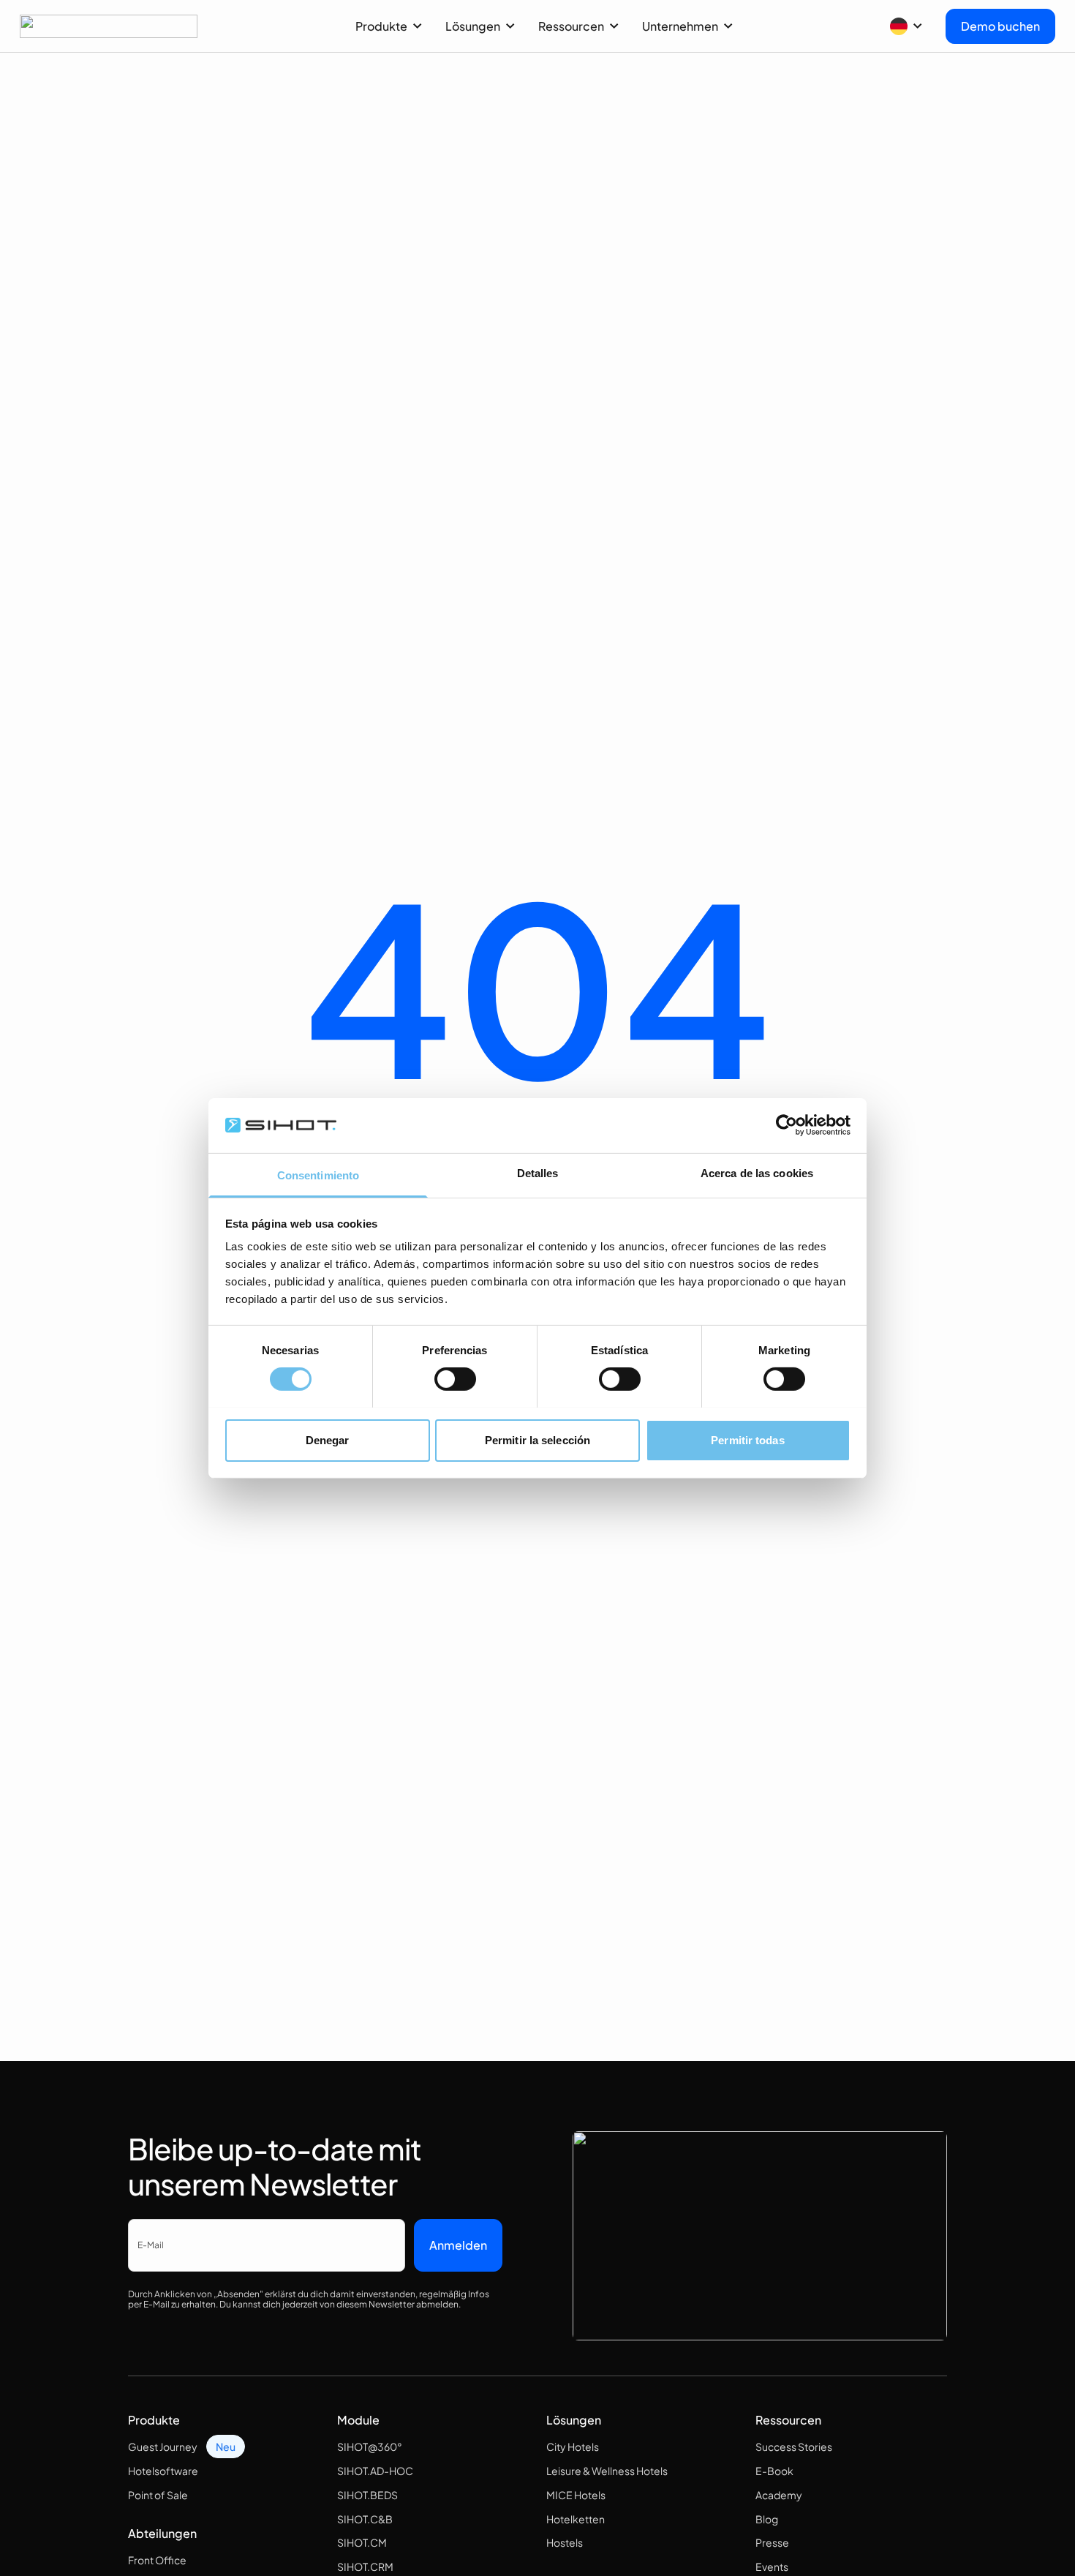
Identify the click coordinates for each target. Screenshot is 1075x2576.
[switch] (455, 1379)
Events (772, 2566)
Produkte (381, 26)
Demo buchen (1000, 26)
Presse (772, 2542)
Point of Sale (158, 2495)
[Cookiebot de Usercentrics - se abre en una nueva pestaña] (787, 1125)
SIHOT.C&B (365, 2519)
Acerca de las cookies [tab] (757, 1172)
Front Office (157, 2560)
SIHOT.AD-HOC (375, 2471)
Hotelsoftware (163, 2471)
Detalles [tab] (538, 1172)
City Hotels (573, 2447)
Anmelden (458, 2245)
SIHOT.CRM (365, 2566)
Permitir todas (747, 1439)
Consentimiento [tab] (318, 1175)
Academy (779, 2495)
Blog (767, 2519)
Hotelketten (576, 2519)
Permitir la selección (537, 1439)
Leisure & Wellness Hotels (607, 2471)
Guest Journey (163, 2447)
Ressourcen (571, 26)
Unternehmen (680, 26)
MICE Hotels (576, 2495)
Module (358, 2420)
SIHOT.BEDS (367, 2495)
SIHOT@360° (370, 2447)
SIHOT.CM (362, 2542)
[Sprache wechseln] (906, 26)
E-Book (774, 2471)
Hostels (565, 2542)
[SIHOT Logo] (109, 26)
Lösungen (473, 26)
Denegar (328, 1439)
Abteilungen (162, 2533)
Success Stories (794, 2447)
